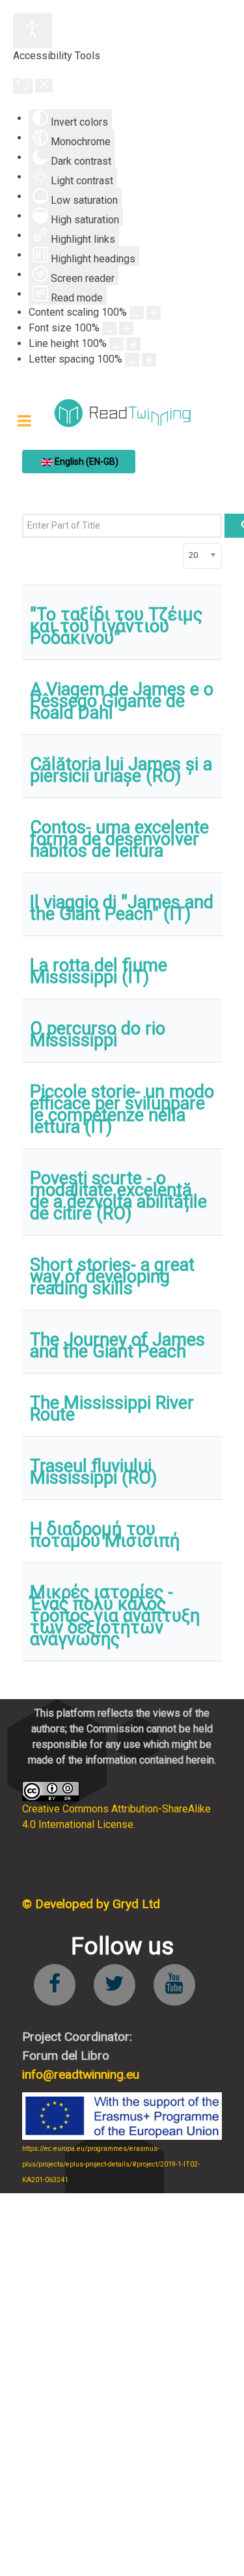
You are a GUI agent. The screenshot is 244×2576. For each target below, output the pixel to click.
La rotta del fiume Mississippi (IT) (99, 971)
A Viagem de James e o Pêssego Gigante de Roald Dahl (122, 701)
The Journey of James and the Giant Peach (117, 1346)
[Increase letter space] (149, 360)
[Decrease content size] (137, 313)
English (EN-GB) (86, 462)
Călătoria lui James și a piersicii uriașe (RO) (121, 770)
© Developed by (91, 1904)
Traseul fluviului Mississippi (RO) (93, 1472)
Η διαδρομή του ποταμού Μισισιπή (105, 1535)
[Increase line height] (133, 344)
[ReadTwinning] (122, 413)
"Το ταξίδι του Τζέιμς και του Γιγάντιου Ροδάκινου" (116, 626)
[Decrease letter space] (132, 360)
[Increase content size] (154, 313)
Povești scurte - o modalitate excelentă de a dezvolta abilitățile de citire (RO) (118, 1196)
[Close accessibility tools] (44, 86)
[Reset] (23, 86)
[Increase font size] (126, 328)
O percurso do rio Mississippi (98, 1034)
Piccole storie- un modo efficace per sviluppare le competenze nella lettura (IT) (122, 1109)
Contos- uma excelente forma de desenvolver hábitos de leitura (119, 839)
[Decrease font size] (109, 328)
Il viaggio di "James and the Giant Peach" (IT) (122, 908)
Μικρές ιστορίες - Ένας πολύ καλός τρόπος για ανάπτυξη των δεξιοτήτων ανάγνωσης (115, 1616)
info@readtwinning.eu (81, 2074)
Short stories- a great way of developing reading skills (112, 1277)
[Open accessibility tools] (33, 31)
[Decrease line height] (116, 344)
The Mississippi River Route (112, 1409)
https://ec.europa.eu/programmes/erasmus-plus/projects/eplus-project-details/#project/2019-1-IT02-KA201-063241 (111, 2164)
